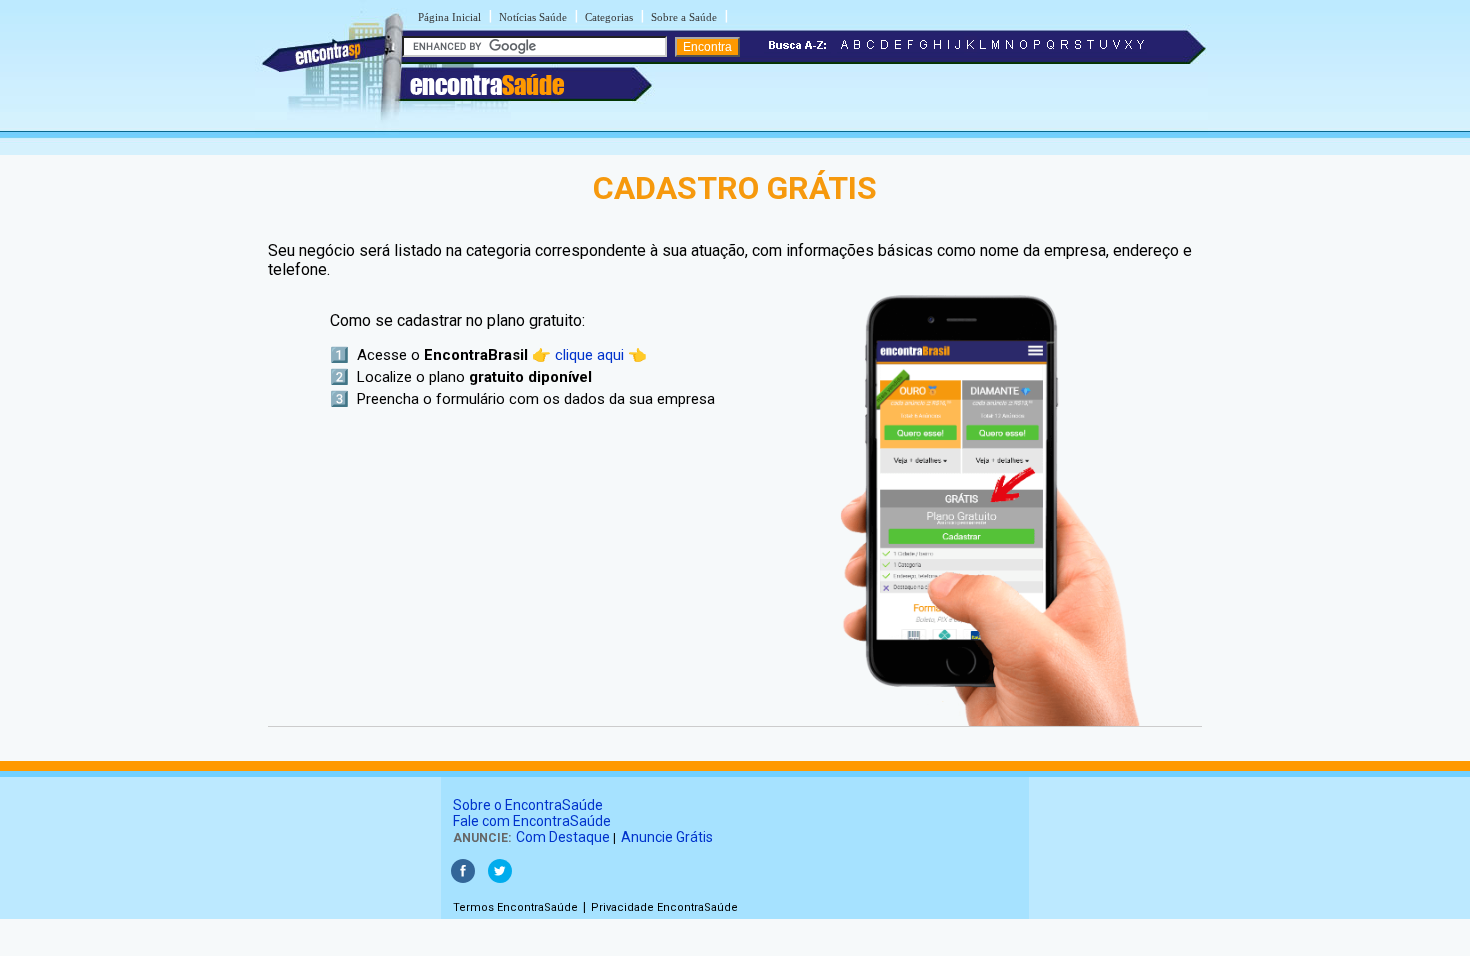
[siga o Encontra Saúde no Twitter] (500, 879)
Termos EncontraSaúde (515, 907)
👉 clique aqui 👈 (589, 355)
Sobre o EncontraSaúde (528, 805)
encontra (487, 85)
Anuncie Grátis (667, 837)
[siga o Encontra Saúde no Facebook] (463, 879)
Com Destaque (563, 837)
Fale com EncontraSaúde (532, 821)
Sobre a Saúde (684, 17)
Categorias (609, 17)
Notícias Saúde (533, 17)
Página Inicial (449, 17)
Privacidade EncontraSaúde (664, 907)
